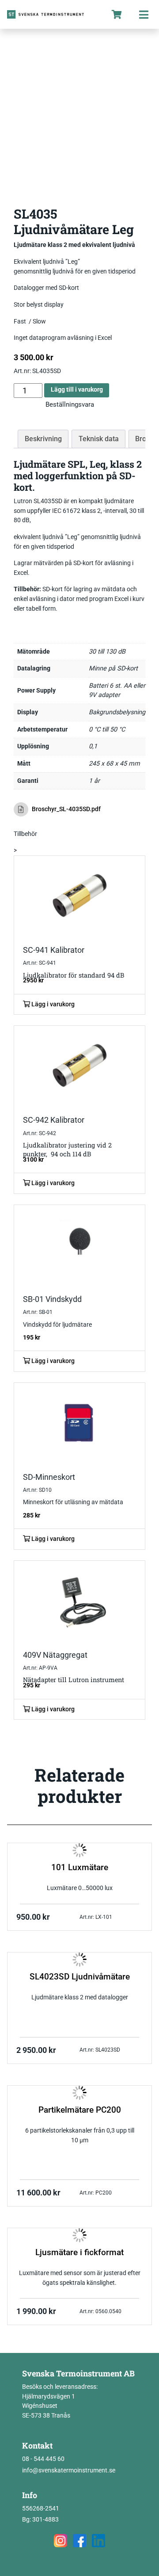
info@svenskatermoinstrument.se (69, 2470)
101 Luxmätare (80, 1868)
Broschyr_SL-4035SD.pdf (66, 809)
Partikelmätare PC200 (80, 2110)
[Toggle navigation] (144, 14)
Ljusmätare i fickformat (79, 2253)
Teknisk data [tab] (99, 439)
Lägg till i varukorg (77, 390)
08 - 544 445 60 (43, 2459)
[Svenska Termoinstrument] (52, 14)
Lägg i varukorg (52, 1004)
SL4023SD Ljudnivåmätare (80, 1977)
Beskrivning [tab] (43, 439)
